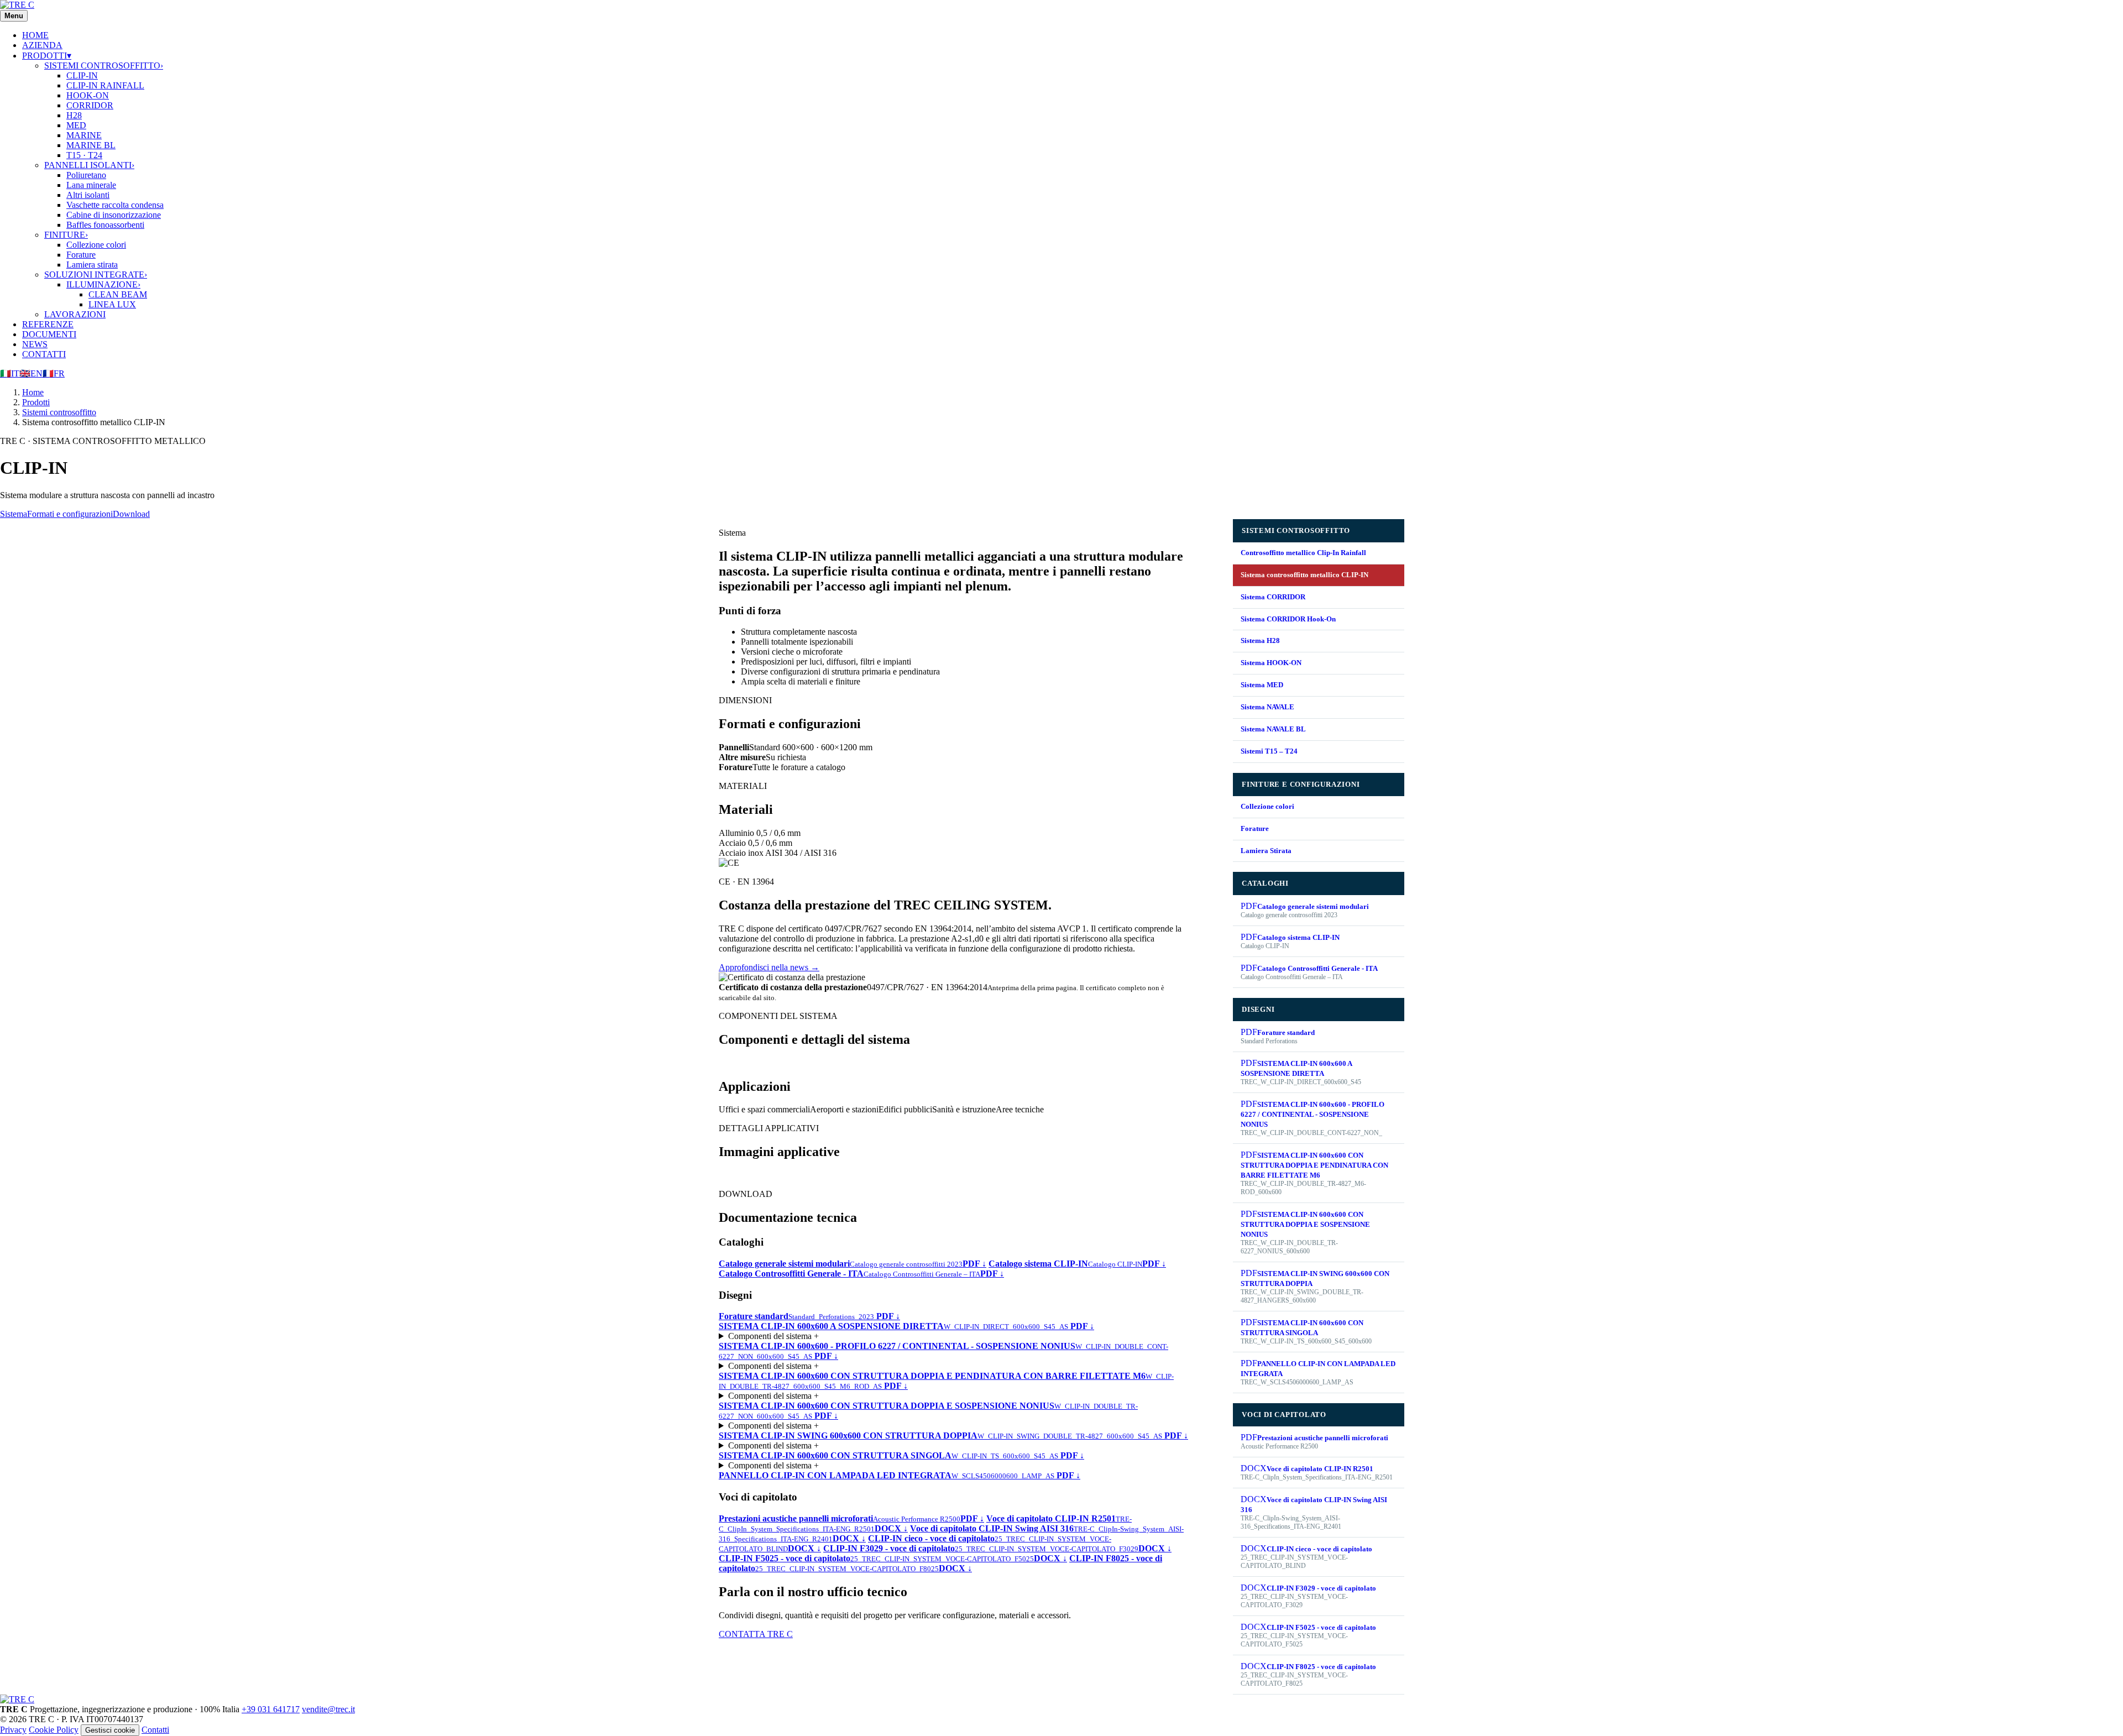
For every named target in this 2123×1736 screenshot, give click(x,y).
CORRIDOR (90, 105)
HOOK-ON (88, 95)
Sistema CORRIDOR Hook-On (1288, 619)
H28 (74, 115)
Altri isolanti (88, 195)
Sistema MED (1262, 685)
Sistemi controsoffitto (59, 412)
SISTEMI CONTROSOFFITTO (104, 66)
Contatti (155, 1730)
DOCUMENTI (49, 334)
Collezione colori (96, 245)
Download (131, 514)
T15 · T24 (84, 155)
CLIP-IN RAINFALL (105, 85)
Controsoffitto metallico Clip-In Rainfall (1303, 553)
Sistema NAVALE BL (1273, 729)
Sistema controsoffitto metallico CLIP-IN (1304, 575)
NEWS (35, 344)
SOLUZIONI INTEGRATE (96, 274)
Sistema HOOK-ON (1271, 663)
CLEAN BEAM (118, 294)
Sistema (14, 514)
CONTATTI (44, 354)
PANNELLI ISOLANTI (89, 165)
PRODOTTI (47, 56)
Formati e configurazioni (70, 514)
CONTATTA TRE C (756, 1634)
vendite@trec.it (328, 1709)
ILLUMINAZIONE (103, 284)
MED (76, 125)
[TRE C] (17, 5)
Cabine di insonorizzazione (114, 215)
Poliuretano (86, 175)
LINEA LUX (112, 304)
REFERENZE (48, 324)
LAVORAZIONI (75, 314)
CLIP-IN (82, 75)
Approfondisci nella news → (769, 967)
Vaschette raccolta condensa (115, 205)
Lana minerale (91, 185)
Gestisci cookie (110, 1730)
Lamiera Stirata (1266, 851)
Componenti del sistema (773, 1336)
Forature (81, 255)
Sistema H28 (1260, 640)
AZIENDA (42, 45)
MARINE (84, 135)
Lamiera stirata (92, 265)
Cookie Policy (54, 1730)
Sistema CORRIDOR (1273, 597)
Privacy (13, 1730)
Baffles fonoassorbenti (105, 225)
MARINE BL (91, 145)
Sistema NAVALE (1267, 707)
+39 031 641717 (271, 1709)
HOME (35, 35)
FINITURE (66, 235)
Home (33, 392)
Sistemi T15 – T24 (1269, 751)
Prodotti (36, 402)
